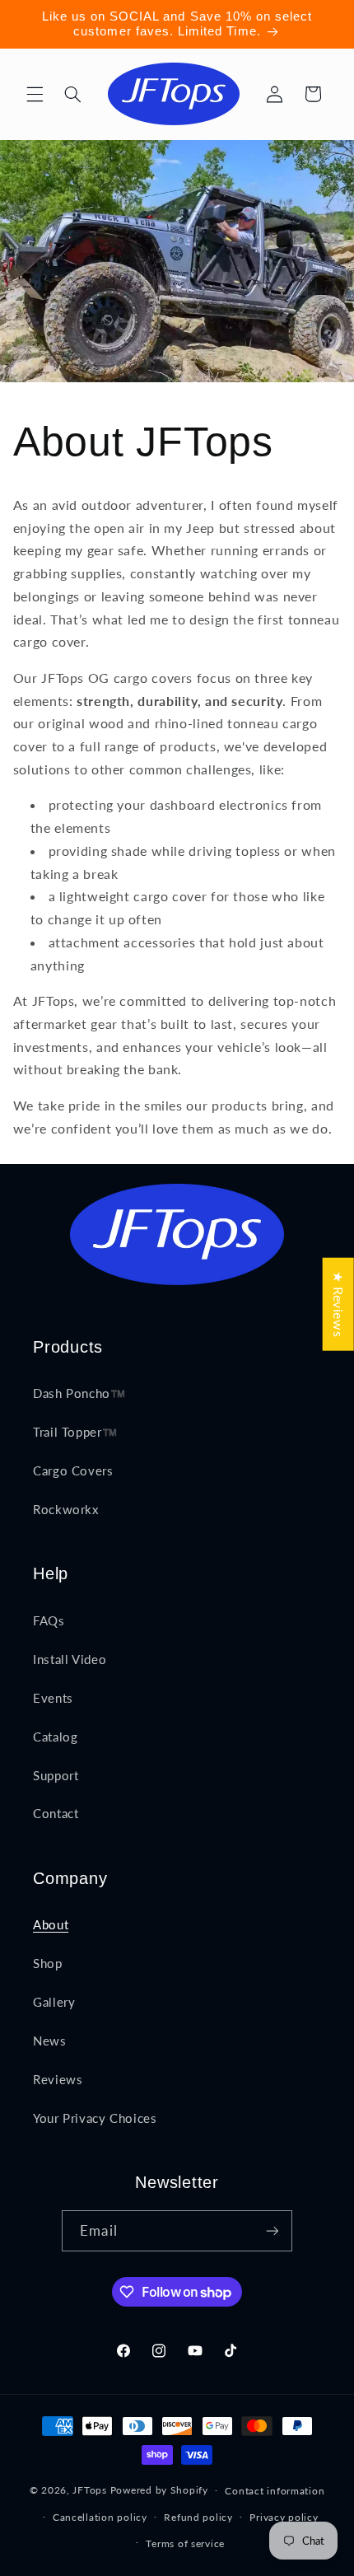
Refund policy (198, 2517)
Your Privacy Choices (95, 2118)
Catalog (55, 1737)
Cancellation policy (100, 2517)
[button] (35, 94)
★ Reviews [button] (339, 1304)
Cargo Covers (73, 1470)
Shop (48, 1963)
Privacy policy (284, 2517)
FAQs (49, 1620)
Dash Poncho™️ (79, 1393)
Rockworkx (66, 1509)
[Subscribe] (272, 2230)
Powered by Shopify (159, 2490)
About (51, 1924)
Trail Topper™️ (75, 1432)
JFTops (89, 2490)
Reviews (58, 2079)
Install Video (70, 1659)
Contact (56, 1813)
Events (53, 1698)
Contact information (275, 2491)
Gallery (54, 2002)
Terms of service (185, 2543)
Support (56, 1775)
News (50, 2041)
